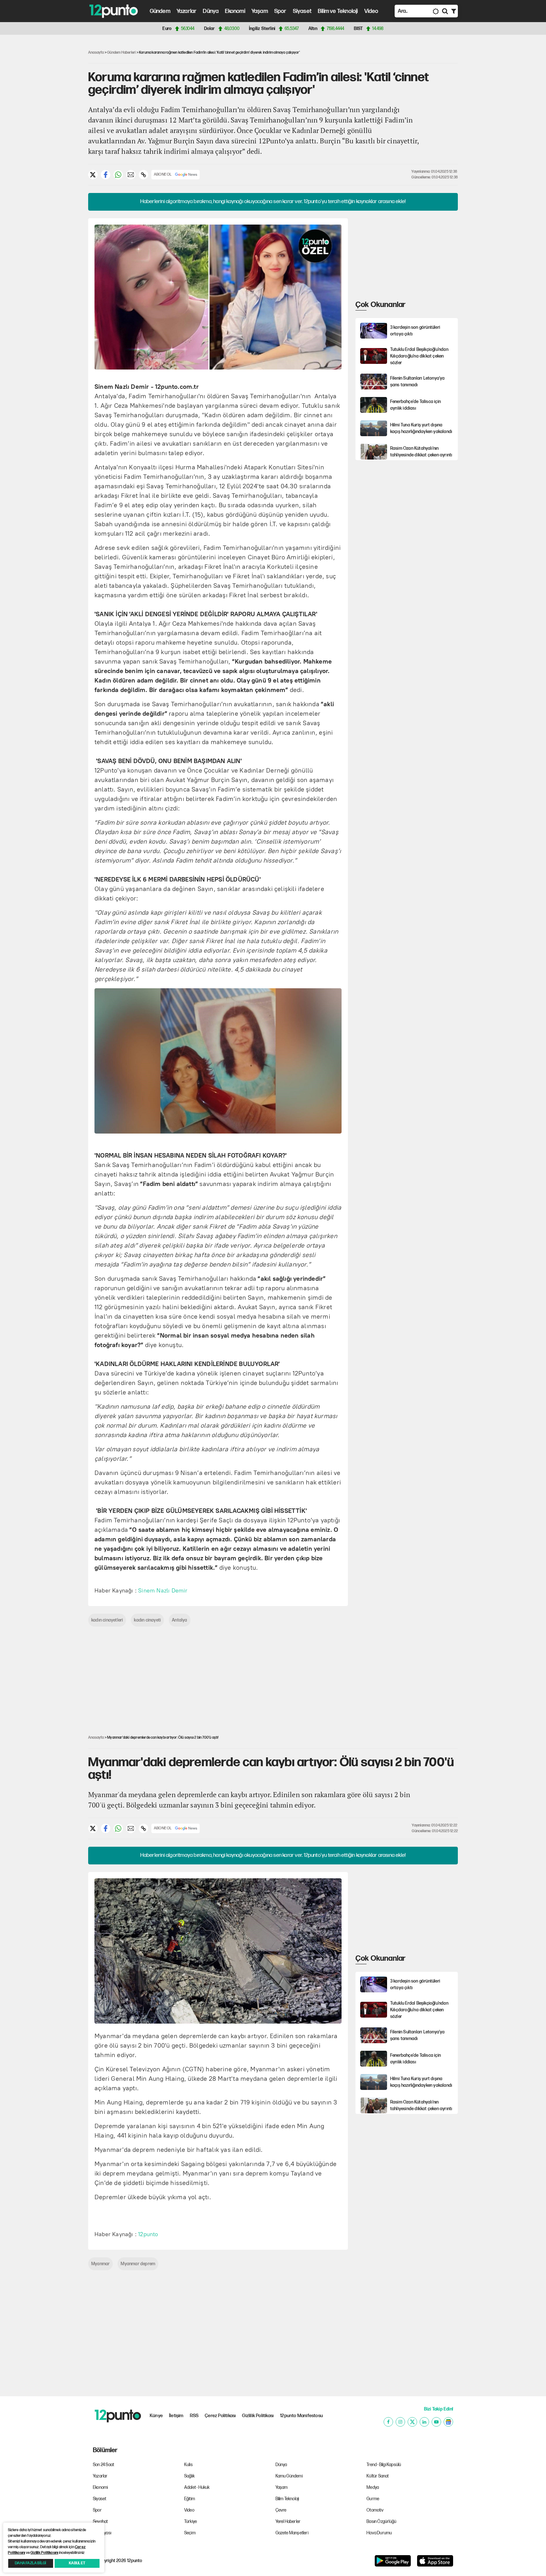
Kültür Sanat (378, 2476)
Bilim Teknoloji (287, 2499)
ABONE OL (163, 175)
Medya (373, 2487)
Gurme (373, 2499)
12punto (148, 2234)
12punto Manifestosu (301, 2416)
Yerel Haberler (288, 2522)
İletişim (176, 2416)
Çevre (281, 2510)
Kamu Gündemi (289, 2476)
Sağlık (189, 2476)
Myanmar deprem (138, 2264)
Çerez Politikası (220, 2416)
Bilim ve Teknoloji (338, 11)
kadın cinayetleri (107, 1620)
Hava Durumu (379, 2533)
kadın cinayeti (147, 1620)
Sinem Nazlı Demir (163, 1591)
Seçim (190, 2533)
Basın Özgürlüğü (381, 2522)
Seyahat (100, 2522)
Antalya (179, 1620)
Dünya (211, 11)
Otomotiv (375, 2510)
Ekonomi (235, 11)
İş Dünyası (102, 2533)
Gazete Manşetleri (292, 2533)
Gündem (160, 11)
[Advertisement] (55, 137)
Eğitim (190, 2499)
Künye (156, 2416)
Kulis (188, 2465)
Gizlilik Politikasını (44, 2553)
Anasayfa (96, 53)
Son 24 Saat (103, 2465)
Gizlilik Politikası (258, 2416)
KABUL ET (77, 2563)
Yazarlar (187, 11)
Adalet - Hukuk (197, 2487)
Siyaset (302, 11)
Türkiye (191, 2522)
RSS (194, 2416)
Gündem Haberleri (121, 53)
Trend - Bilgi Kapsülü (384, 2465)
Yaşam (260, 11)
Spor (280, 11)
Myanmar (100, 2264)
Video (371, 11)
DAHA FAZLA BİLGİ (30, 2563)
